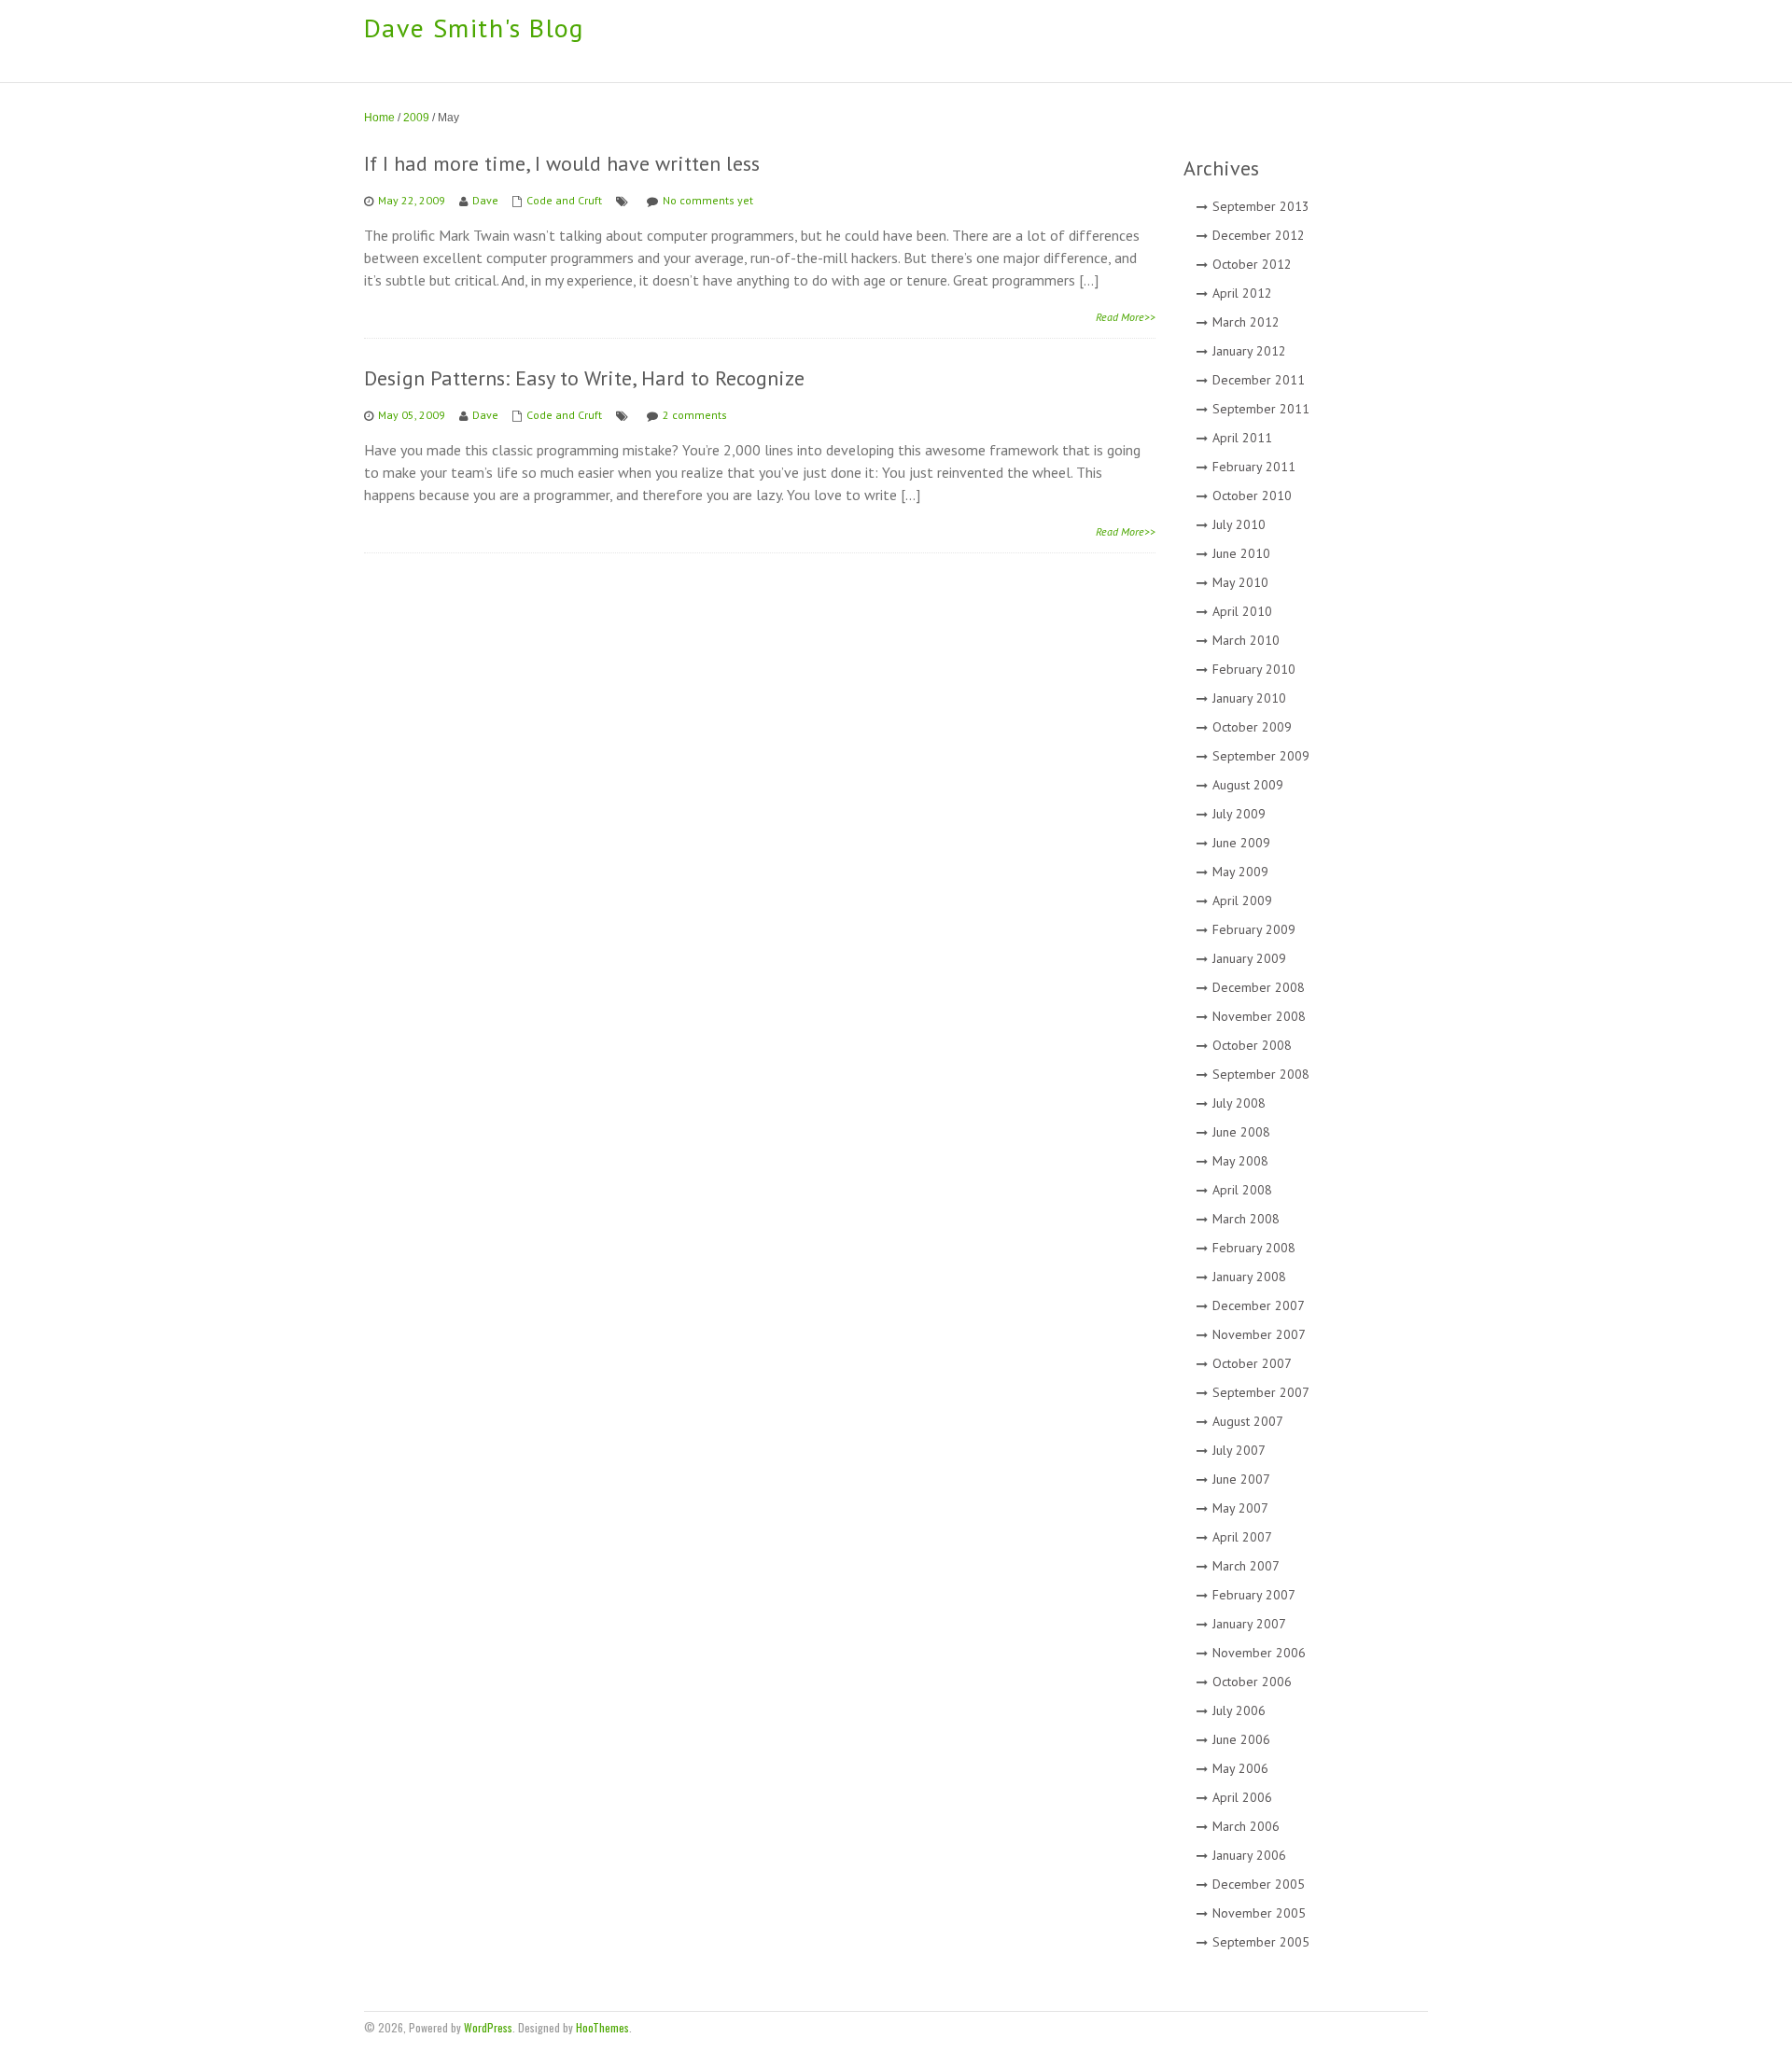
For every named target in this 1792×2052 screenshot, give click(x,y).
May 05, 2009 (412, 415)
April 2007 (1242, 1537)
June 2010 (1241, 553)
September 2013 (1261, 206)
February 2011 (1254, 467)
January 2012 (1249, 351)
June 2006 (1241, 1739)
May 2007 (1240, 1508)
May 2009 (1240, 872)
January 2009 (1249, 958)
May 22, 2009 (412, 200)
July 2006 (1239, 1710)
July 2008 (1239, 1103)
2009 (416, 118)
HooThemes (602, 2027)
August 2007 (1248, 1421)
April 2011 (1242, 438)
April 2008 (1242, 1190)
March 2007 (1246, 1566)
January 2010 (1249, 698)
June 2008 (1241, 1132)
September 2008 (1261, 1074)
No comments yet (708, 200)
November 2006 (1259, 1653)
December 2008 (1259, 987)
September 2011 (1261, 409)
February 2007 (1254, 1595)
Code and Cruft (564, 200)
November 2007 (1259, 1334)
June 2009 (1241, 843)
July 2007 (1239, 1450)
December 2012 (1259, 235)
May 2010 (1240, 582)
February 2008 (1254, 1248)
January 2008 (1249, 1277)
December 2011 (1259, 380)
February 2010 (1254, 669)
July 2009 (1239, 814)
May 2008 (1240, 1161)
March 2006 (1246, 1826)
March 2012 (1246, 322)
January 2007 (1249, 1624)
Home (379, 118)
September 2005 (1261, 1942)
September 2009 (1261, 756)
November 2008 (1259, 1016)
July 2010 (1239, 524)
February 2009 (1254, 929)
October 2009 (1252, 727)
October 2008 (1252, 1045)
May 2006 (1240, 1768)
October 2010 (1252, 496)
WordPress (488, 2027)
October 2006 (1252, 1682)
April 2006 (1242, 1797)
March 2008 (1246, 1219)
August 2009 (1248, 785)
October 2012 (1252, 264)
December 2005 (1259, 1884)
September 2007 (1261, 1392)
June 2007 (1241, 1479)
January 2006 (1249, 1855)
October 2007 (1252, 1363)
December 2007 (1259, 1305)
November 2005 (1259, 1913)
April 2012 (1242, 293)
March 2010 (1246, 640)
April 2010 (1242, 611)
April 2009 (1242, 900)
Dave (485, 200)
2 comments (695, 415)
